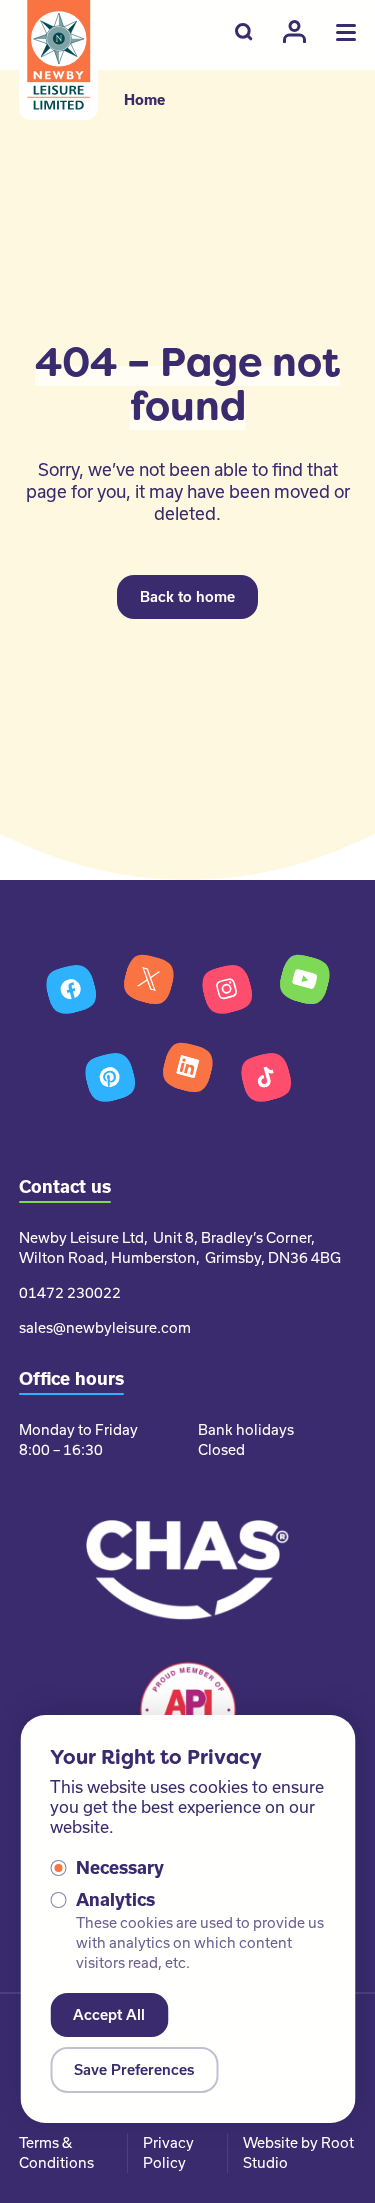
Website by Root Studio (298, 2153)
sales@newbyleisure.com (105, 1328)
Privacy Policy (168, 2153)
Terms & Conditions (56, 2153)
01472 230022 (70, 1293)
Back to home (187, 597)
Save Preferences (134, 2070)
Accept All (109, 2015)
